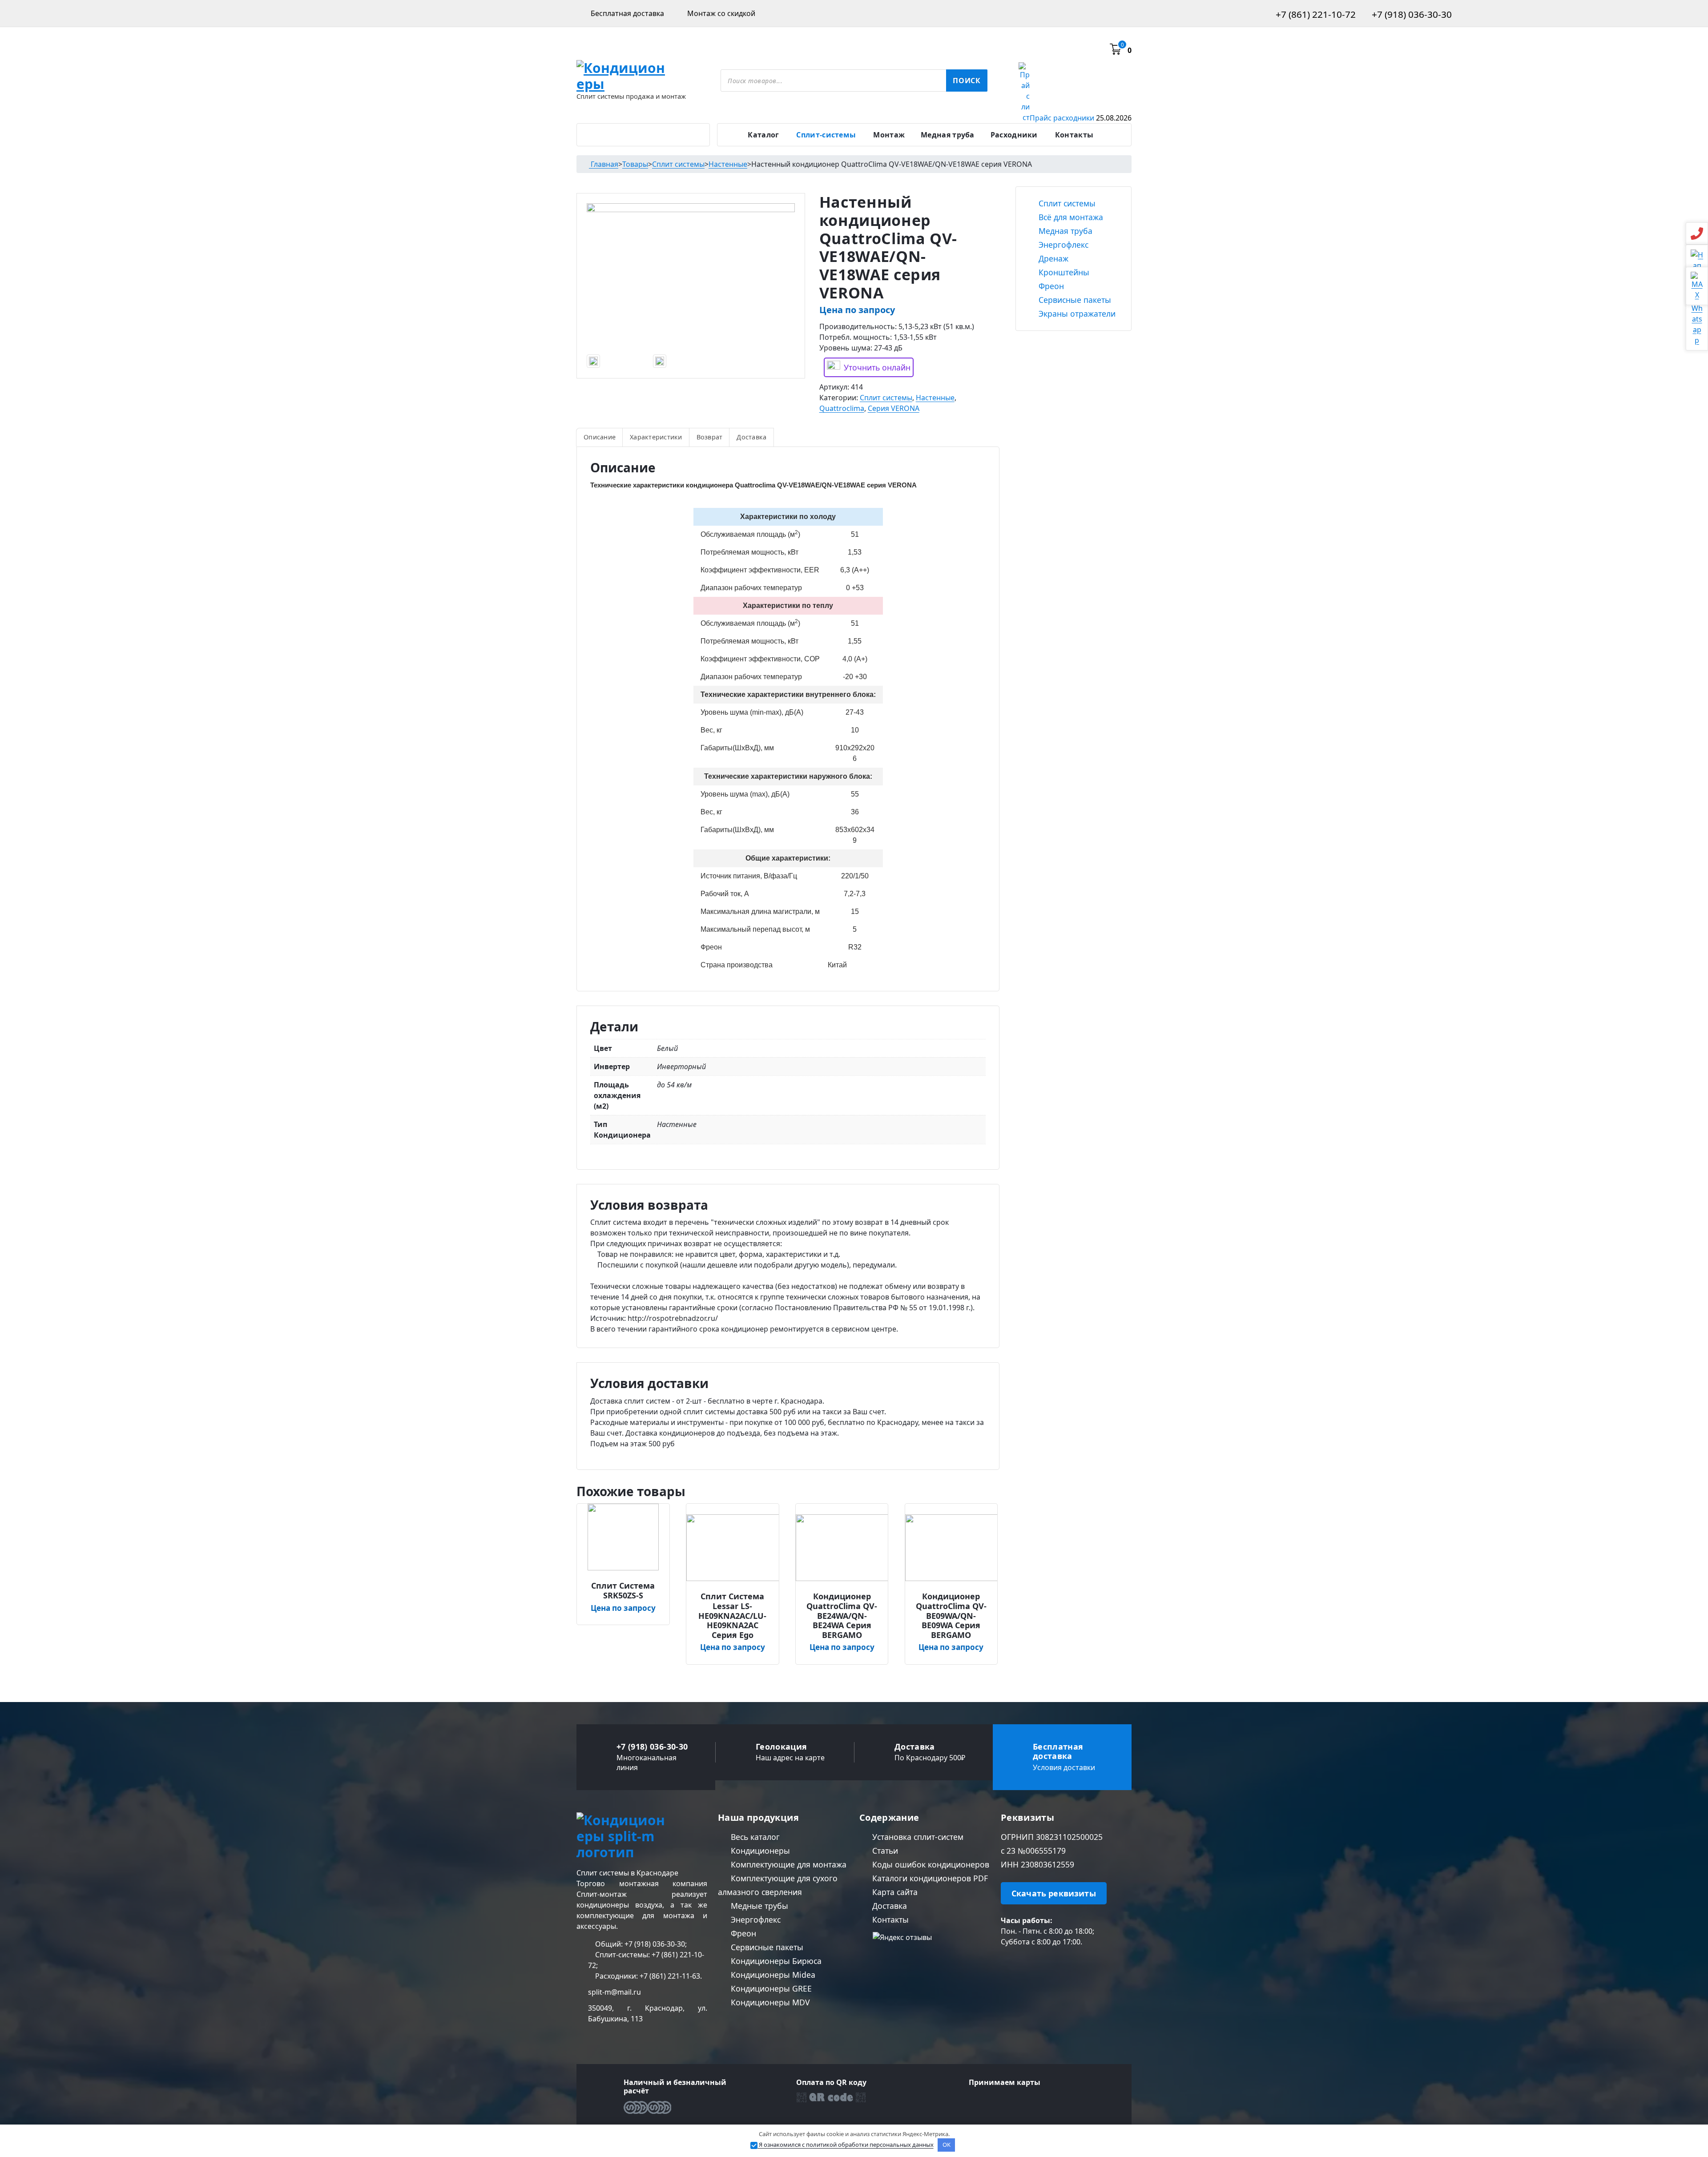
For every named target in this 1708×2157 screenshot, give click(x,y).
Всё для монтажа (1070, 217)
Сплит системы (886, 398)
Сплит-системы (826, 135)
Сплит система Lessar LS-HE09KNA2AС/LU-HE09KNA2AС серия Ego (732, 1616)
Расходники (1014, 135)
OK (947, 2145)
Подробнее (626, 1582)
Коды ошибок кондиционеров (930, 1864)
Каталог (763, 135)
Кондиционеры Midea (772, 1975)
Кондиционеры (759, 1851)
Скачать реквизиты (1054, 1893)
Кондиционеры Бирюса (775, 1961)
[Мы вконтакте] (1005, 1964)
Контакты (1074, 135)
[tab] (600, 437)
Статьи (884, 1851)
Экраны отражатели (1076, 314)
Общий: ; (640, 1944)
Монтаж (889, 135)
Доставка (751, 437)
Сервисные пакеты (1074, 300)
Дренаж (1052, 258)
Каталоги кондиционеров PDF (929, 1878)
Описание (600, 437)
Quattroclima (842, 408)
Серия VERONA (894, 408)
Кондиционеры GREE (770, 1988)
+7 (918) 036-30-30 (1411, 14)
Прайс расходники (1081, 118)
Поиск (967, 80)
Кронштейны (1063, 272)
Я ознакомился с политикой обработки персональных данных (846, 2145)
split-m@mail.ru (614, 1992)
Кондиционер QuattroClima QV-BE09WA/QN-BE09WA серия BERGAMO (951, 1616)
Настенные (935, 398)
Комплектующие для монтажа (788, 1864)
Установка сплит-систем (917, 1837)
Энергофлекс (1062, 245)
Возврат (710, 437)
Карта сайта (894, 1892)
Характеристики (656, 437)
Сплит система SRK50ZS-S (623, 1591)
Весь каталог (754, 1837)
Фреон (1050, 286)
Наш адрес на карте (790, 1758)
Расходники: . (648, 1976)
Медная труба (948, 135)
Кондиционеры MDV (769, 2002)
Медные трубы (758, 1906)
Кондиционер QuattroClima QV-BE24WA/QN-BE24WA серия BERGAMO (842, 1616)
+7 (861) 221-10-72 (1315, 14)
